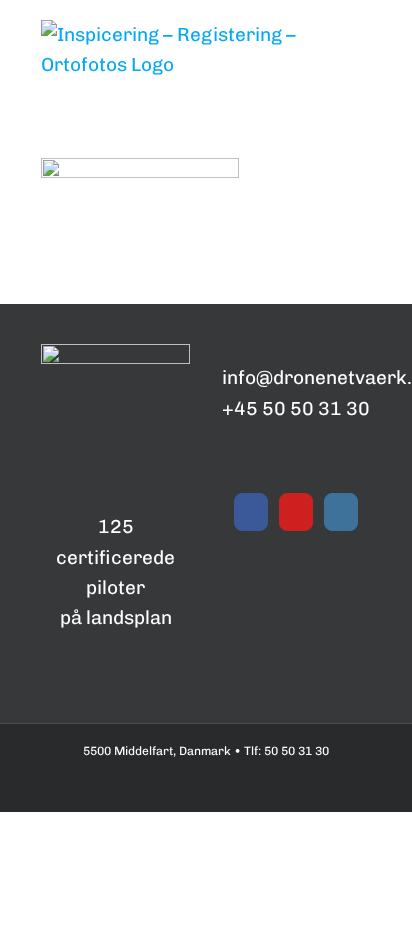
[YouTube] (296, 512)
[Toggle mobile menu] (363, 127)
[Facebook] (251, 512)
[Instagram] (341, 512)
